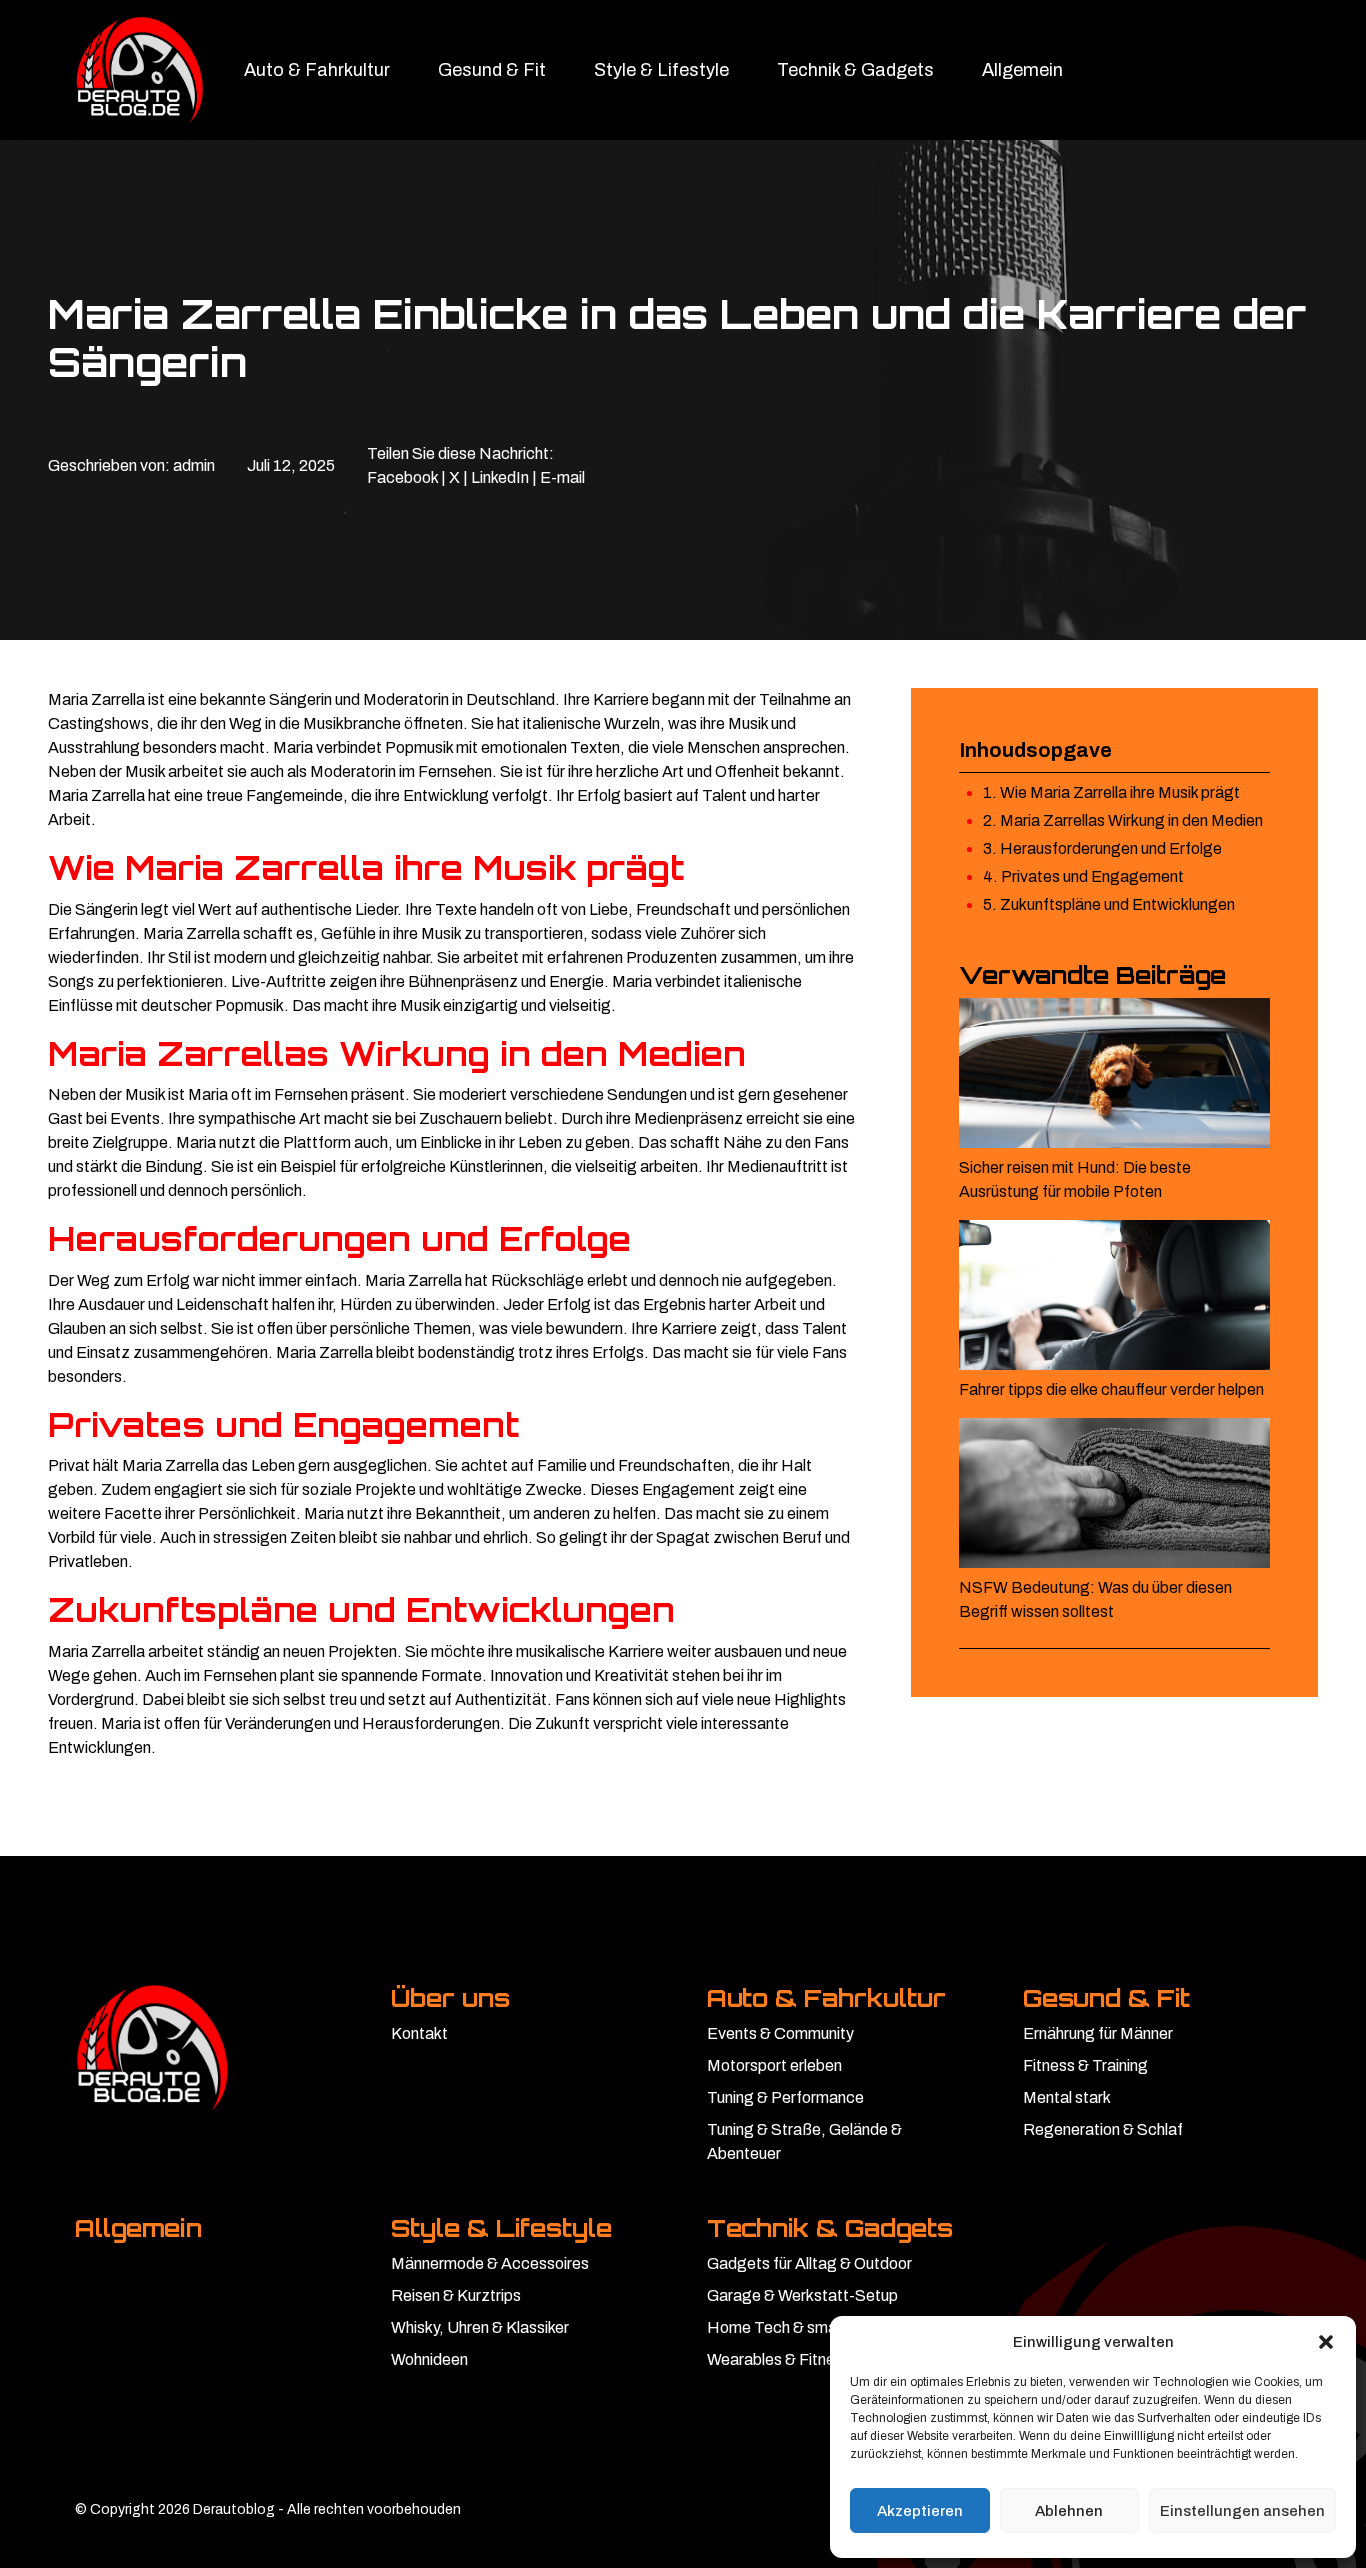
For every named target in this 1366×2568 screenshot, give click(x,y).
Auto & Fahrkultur (317, 70)
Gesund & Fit (492, 70)
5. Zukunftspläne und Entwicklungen (1109, 904)
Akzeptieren (920, 2511)
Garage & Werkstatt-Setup (802, 2295)
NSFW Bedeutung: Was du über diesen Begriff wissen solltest (1095, 1599)
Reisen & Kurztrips (456, 2295)
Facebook (402, 477)
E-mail (562, 477)
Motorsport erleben (774, 2065)
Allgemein (1022, 70)
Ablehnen (1069, 2511)
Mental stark (1067, 2097)
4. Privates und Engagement (1083, 876)
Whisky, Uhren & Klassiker (480, 2327)
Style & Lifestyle (661, 70)
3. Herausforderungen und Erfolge (1102, 848)
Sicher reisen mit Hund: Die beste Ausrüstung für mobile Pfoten (1075, 1179)
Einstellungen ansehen (1242, 2511)
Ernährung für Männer (1098, 2033)
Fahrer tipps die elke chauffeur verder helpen (1111, 1389)
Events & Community (780, 2033)
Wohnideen (429, 2359)
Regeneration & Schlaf (1103, 2129)
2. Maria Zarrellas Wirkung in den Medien (1123, 820)
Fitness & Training (1085, 2065)
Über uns (450, 1998)
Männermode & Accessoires (490, 2263)
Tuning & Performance (785, 2097)
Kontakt (419, 2033)
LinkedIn (500, 477)
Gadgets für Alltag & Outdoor (809, 2263)
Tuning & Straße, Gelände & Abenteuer (804, 2141)
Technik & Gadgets (855, 70)
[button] (1326, 2342)
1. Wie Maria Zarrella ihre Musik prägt (1111, 792)
